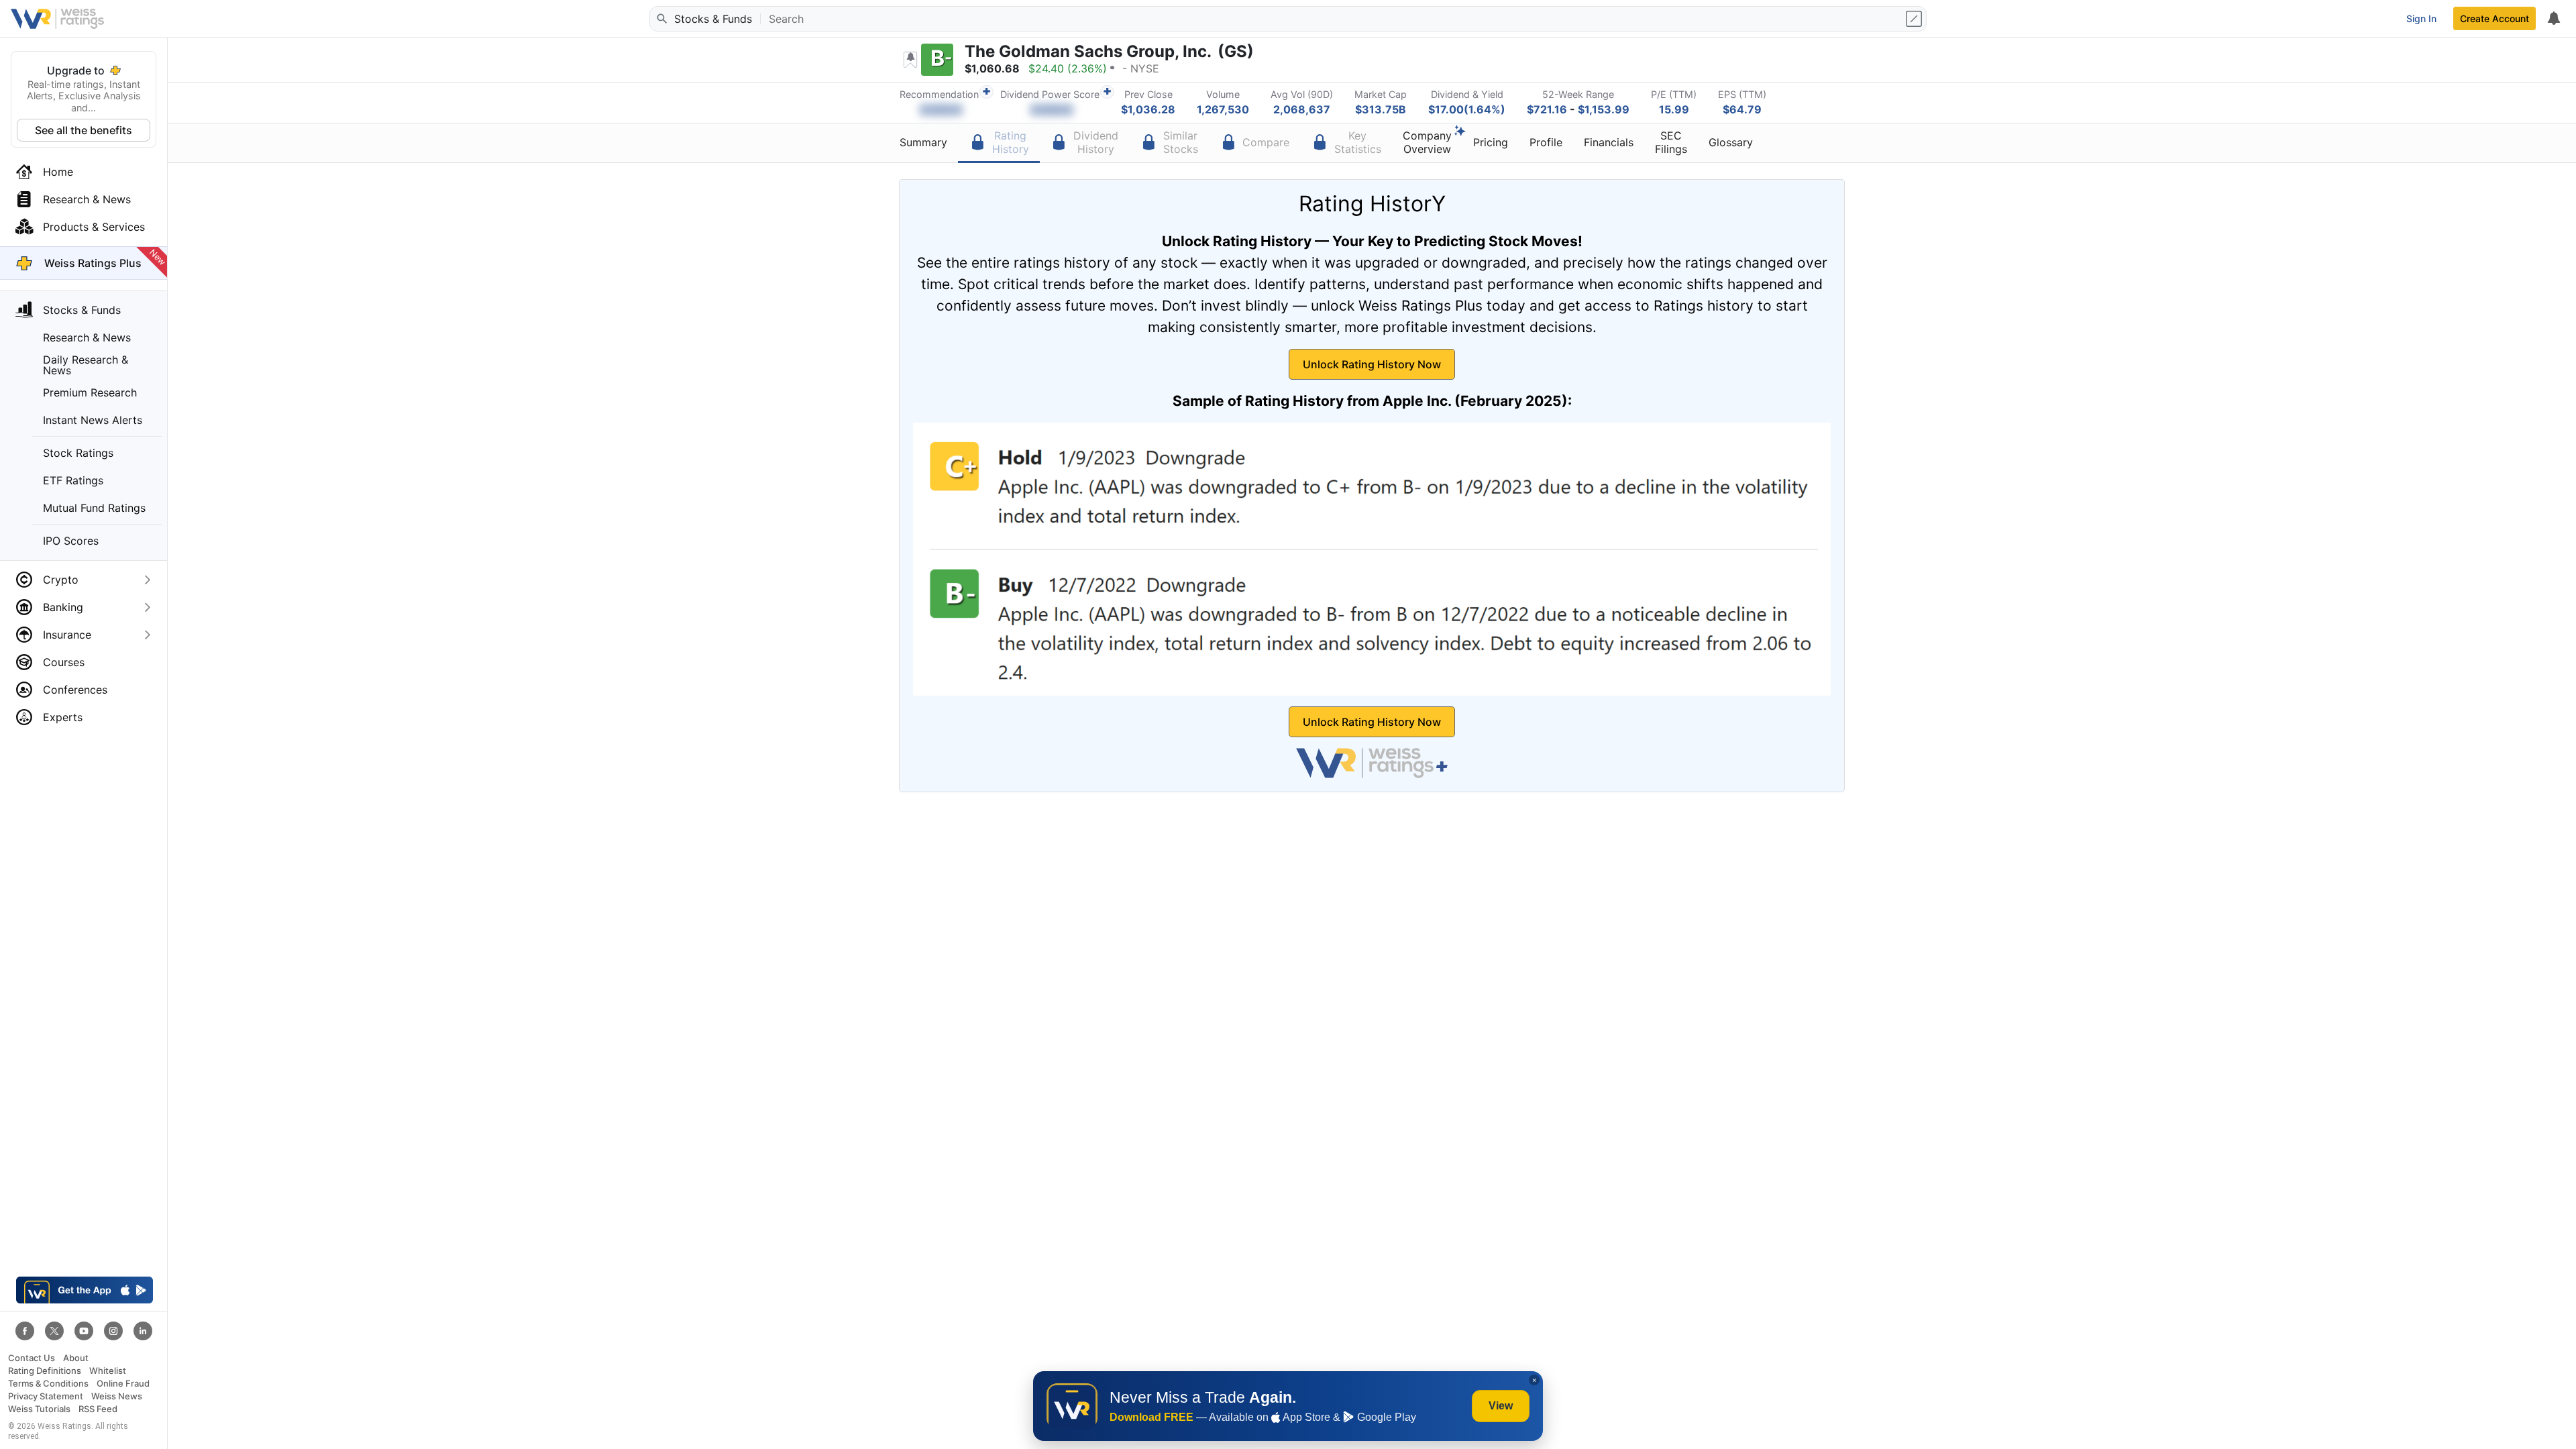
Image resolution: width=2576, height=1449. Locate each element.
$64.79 (1742, 109)
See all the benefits (84, 130)
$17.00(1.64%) (1467, 109)
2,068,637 (1302, 109)
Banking (63, 607)
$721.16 (1547, 109)
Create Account (2494, 18)
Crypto (61, 580)
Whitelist (108, 1371)
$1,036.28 (1148, 109)
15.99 (1674, 109)
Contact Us (32, 1358)
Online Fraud (123, 1384)
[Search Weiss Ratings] (661, 19)
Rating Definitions (45, 1371)
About (76, 1358)
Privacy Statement (46, 1396)
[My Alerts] (2553, 19)
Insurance (67, 635)
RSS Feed (98, 1409)
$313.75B (1381, 109)
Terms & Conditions (48, 1384)
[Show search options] (1915, 19)
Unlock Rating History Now (1372, 364)
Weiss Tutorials (39, 1409)
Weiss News (117, 1396)
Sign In (2421, 18)
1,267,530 (1223, 109)
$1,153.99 (1604, 109)
